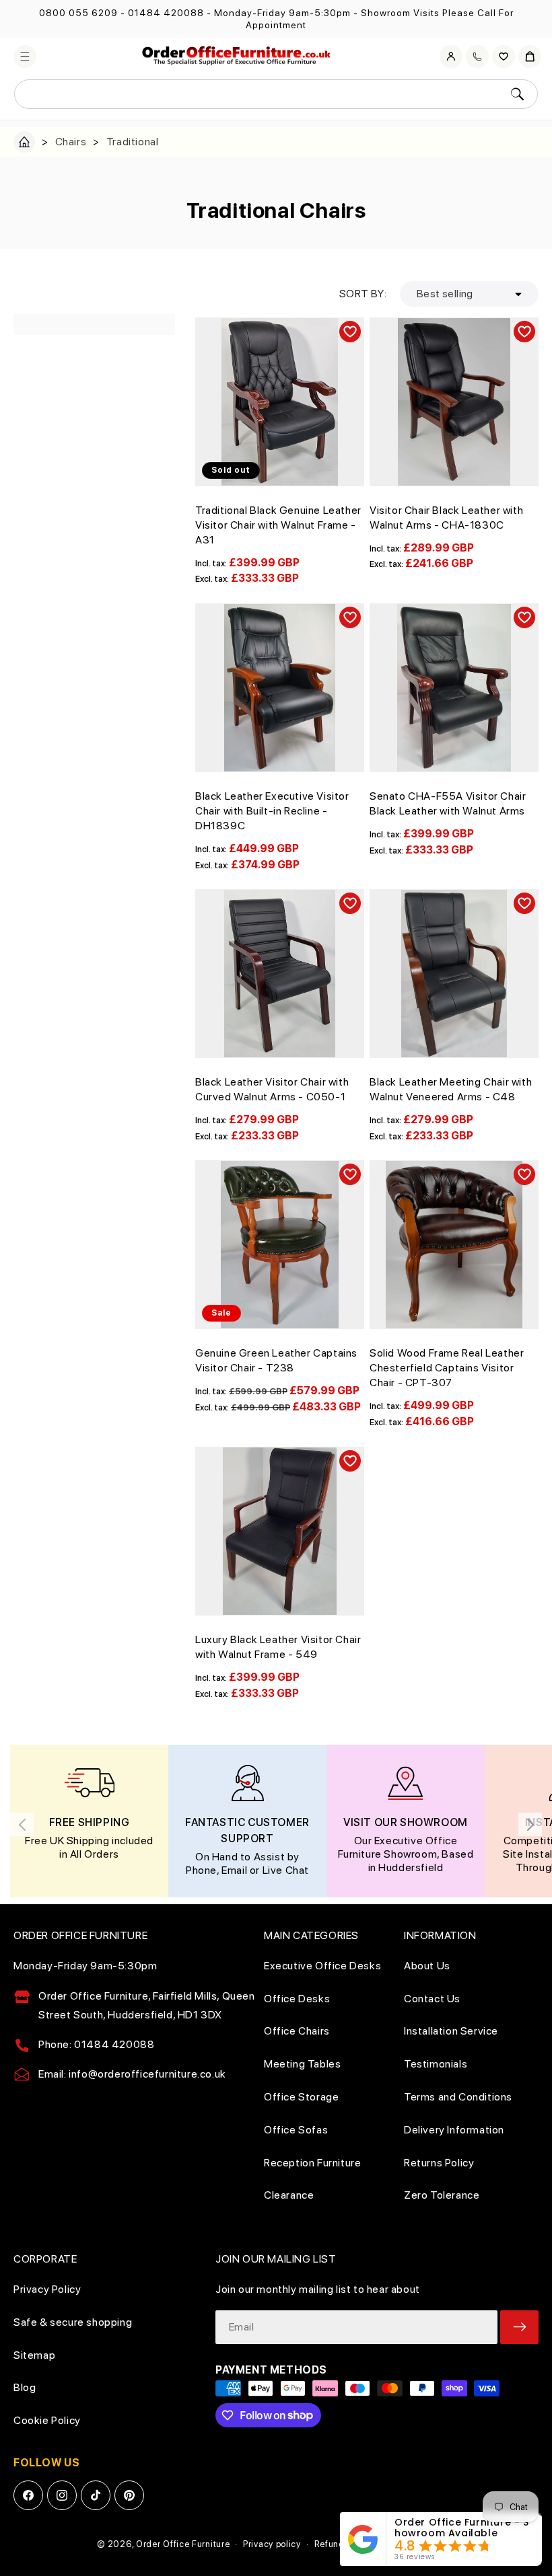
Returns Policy (439, 2163)
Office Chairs (297, 2031)
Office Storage (301, 2097)
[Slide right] (530, 1824)
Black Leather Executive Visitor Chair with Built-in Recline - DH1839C (272, 811)
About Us (427, 1966)
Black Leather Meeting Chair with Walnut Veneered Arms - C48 (451, 1089)
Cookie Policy (47, 2420)
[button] (25, 56)
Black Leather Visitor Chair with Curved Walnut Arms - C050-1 (272, 1089)
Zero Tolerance (442, 2195)
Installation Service (451, 2031)
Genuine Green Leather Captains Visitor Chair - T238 (276, 1360)
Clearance (289, 2195)
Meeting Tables (302, 2064)
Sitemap (34, 2355)
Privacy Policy (47, 2289)
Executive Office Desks (322, 1966)
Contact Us (432, 1999)
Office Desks (297, 1999)
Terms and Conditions (458, 2097)
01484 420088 (166, 13)
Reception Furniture (312, 2163)
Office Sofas (296, 2130)
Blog (25, 2387)
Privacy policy (272, 2544)
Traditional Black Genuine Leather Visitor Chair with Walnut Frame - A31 (278, 525)
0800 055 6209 (78, 13)
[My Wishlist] (504, 56)
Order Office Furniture (183, 2544)
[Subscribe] (519, 2327)
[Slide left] (22, 1824)
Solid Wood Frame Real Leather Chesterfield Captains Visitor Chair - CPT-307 (447, 1368)
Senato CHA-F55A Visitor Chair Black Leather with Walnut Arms (448, 803)
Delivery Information (454, 2130)
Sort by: (363, 294)
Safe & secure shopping (73, 2322)
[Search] (517, 94)
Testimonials (436, 2064)
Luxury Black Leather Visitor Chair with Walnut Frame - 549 (278, 1647)
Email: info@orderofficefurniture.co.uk (132, 2074)
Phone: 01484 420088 (96, 2044)
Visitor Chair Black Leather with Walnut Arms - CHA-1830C (446, 518)
